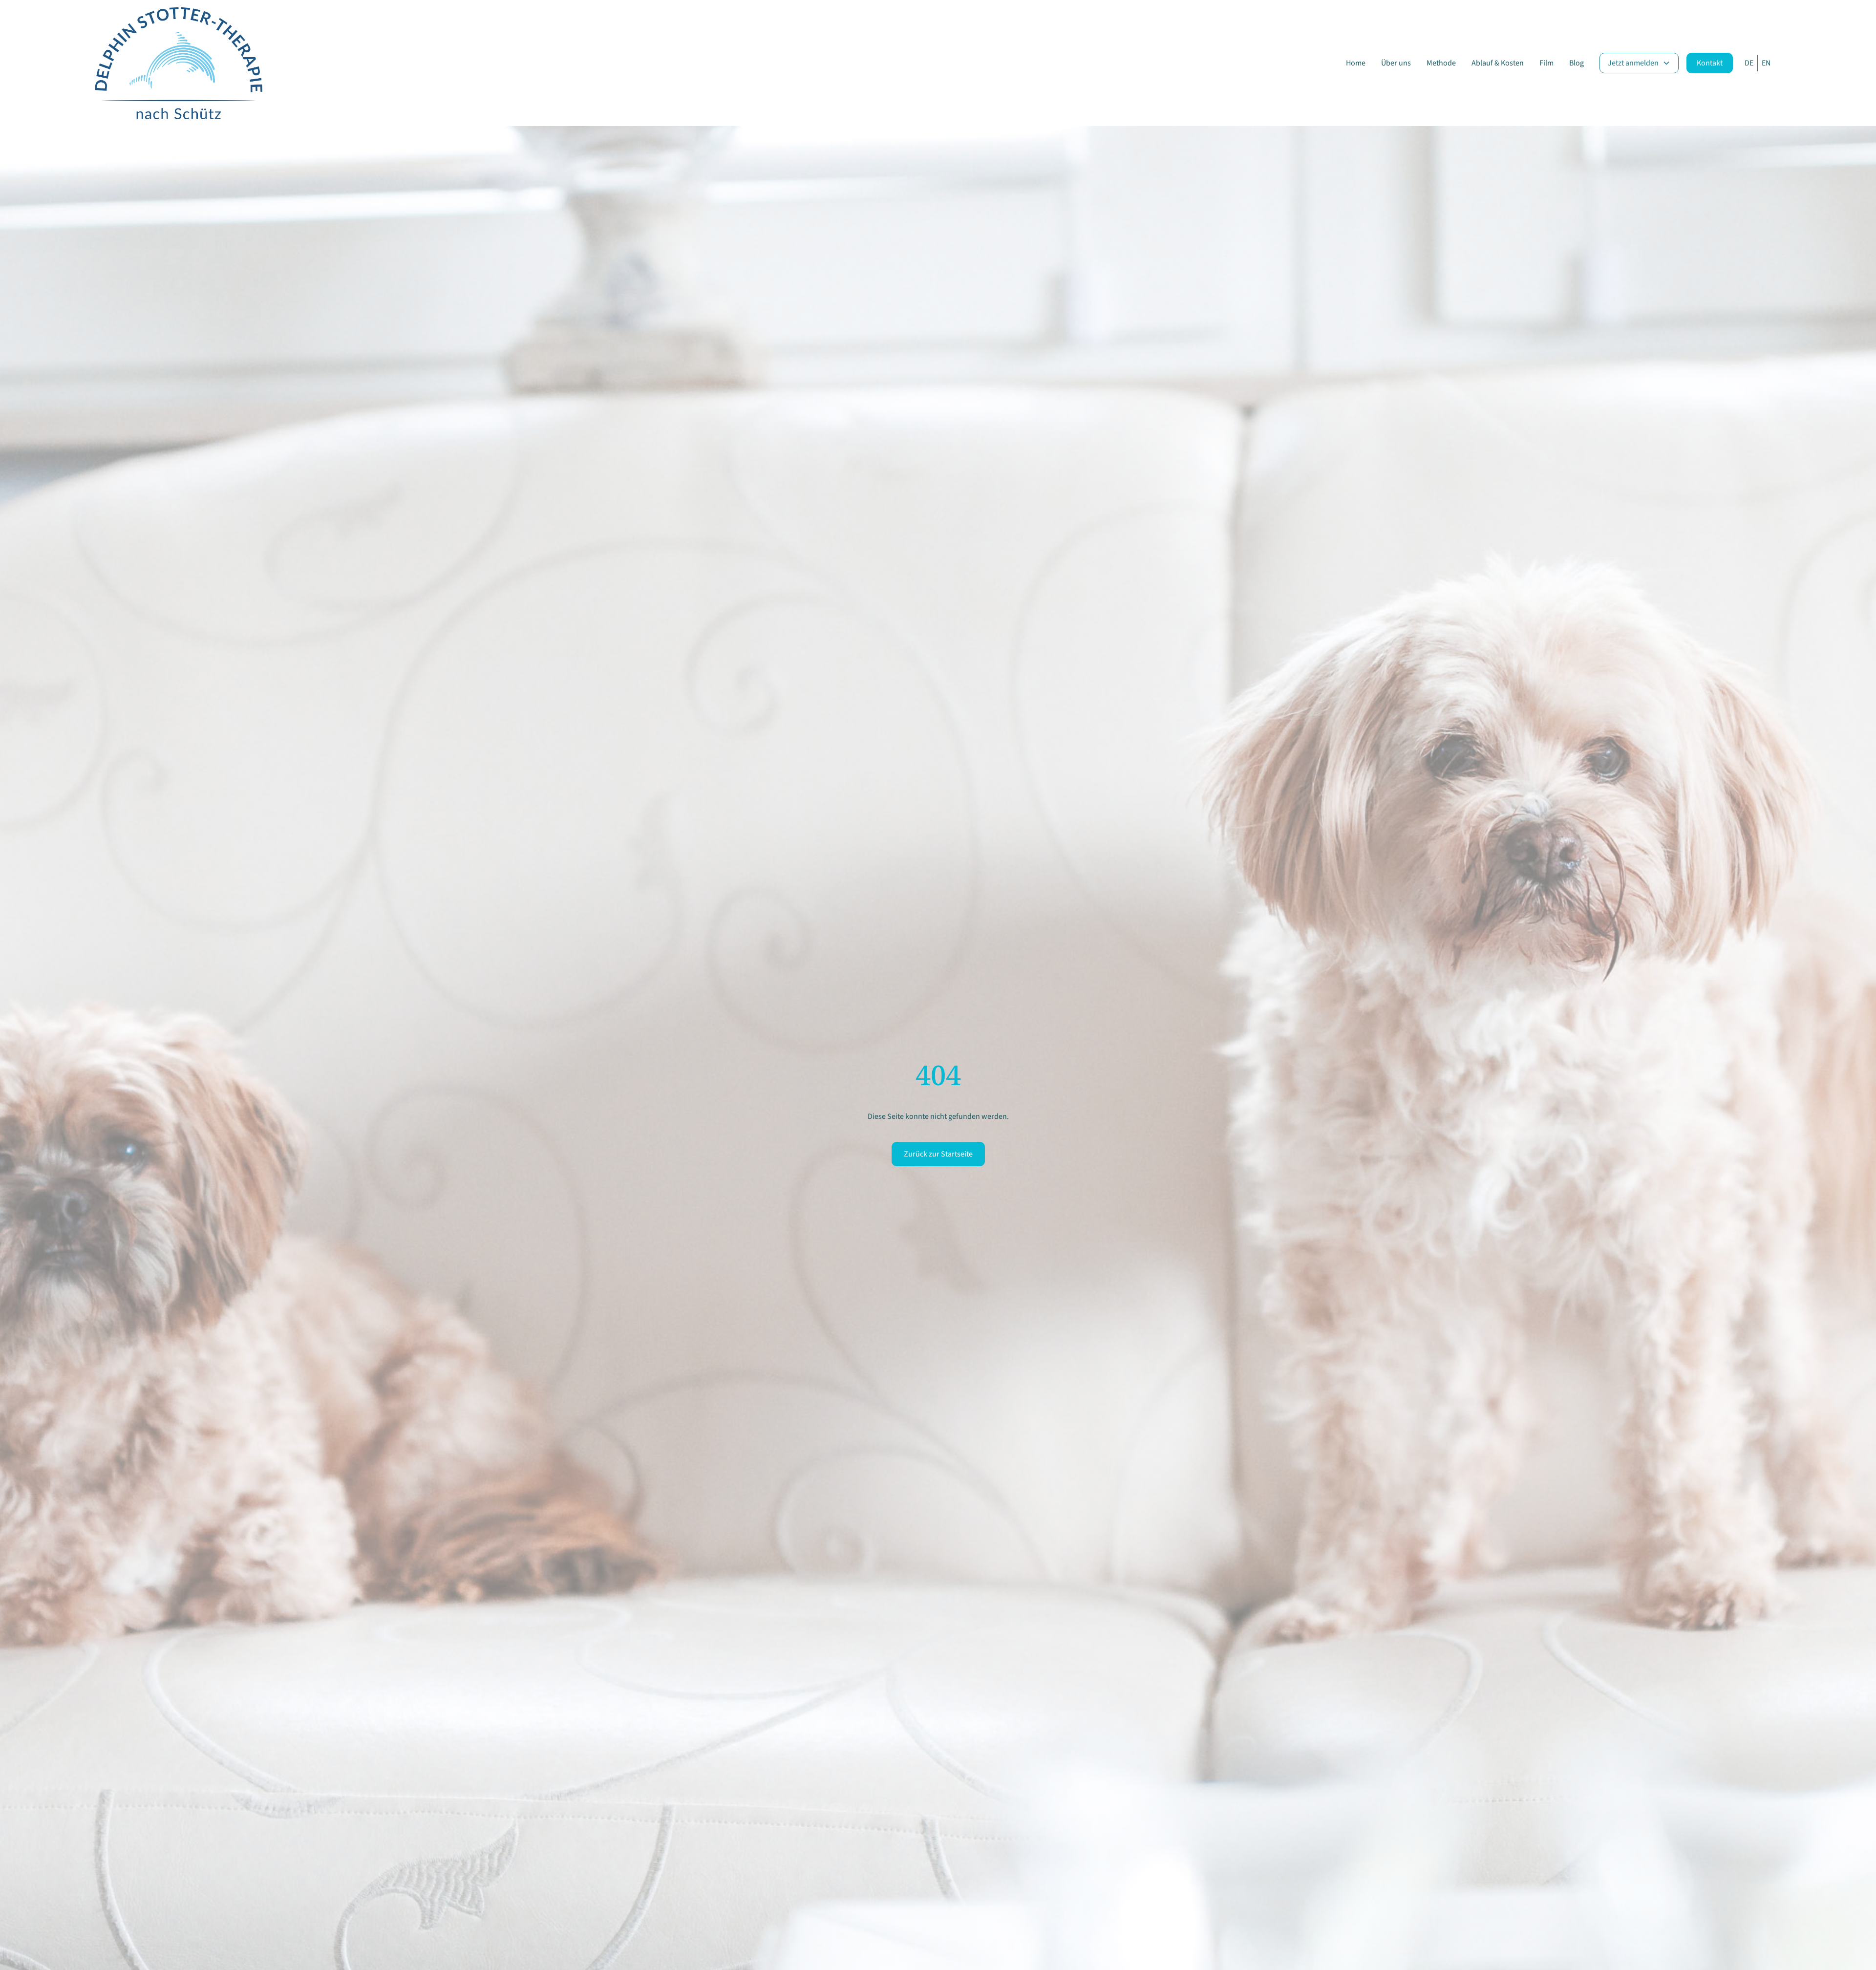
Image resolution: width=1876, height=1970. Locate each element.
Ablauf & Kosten (1498, 63)
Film (1546, 63)
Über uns (1396, 63)
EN (1766, 63)
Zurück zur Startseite (938, 1154)
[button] (1639, 63)
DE (1749, 63)
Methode (1441, 63)
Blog (1577, 63)
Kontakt (1710, 63)
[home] (178, 63)
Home (1356, 63)
